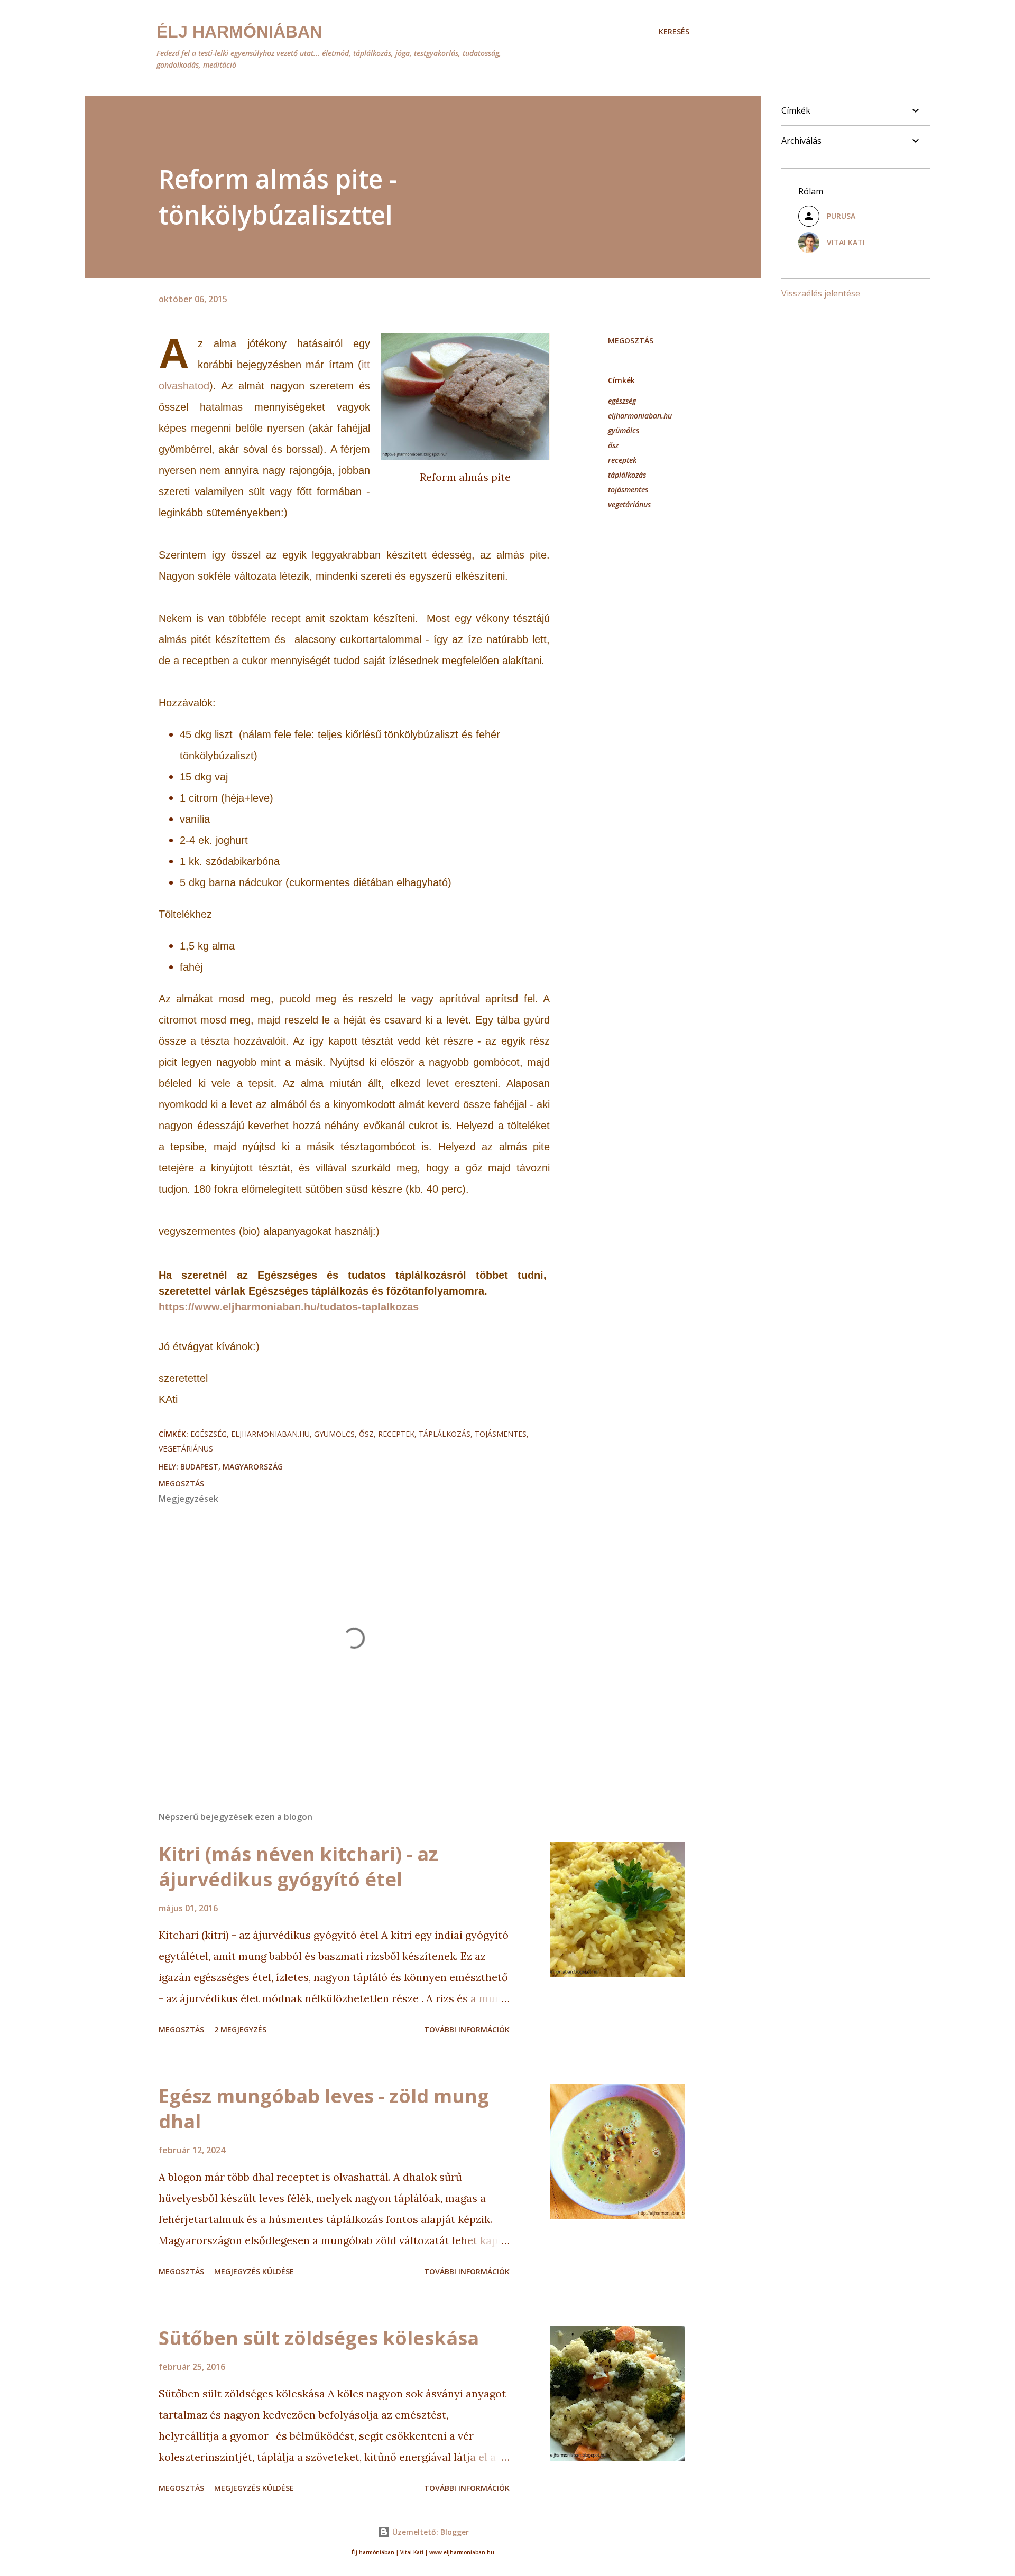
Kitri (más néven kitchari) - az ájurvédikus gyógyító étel (298, 1867)
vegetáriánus (629, 504)
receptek (622, 460)
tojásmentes (628, 490)
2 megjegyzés (240, 2029)
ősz (613, 445)
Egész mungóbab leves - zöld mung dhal (324, 2109)
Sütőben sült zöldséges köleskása (319, 2338)
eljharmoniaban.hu (640, 416)
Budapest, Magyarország (232, 1467)
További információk (467, 2029)
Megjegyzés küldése (254, 2271)
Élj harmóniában (239, 32)
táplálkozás (627, 475)
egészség (622, 401)
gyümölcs (624, 430)
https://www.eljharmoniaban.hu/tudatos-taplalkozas (289, 1307)
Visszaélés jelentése (821, 293)
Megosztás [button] (631, 341)
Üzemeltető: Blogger (430, 2532)
